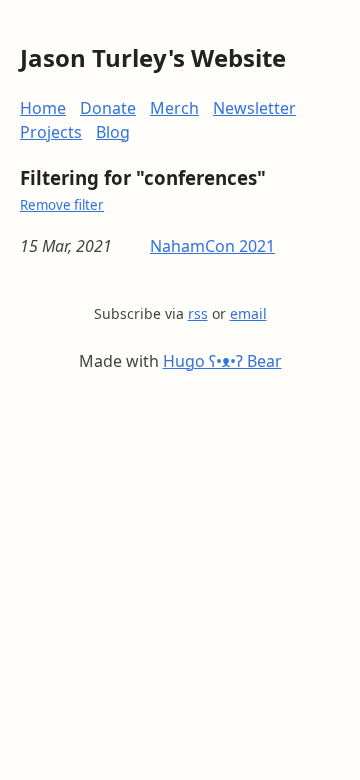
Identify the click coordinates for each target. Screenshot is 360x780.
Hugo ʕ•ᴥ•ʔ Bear (222, 361)
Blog (113, 132)
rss (198, 313)
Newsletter (254, 108)
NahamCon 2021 (212, 246)
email (248, 313)
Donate (108, 108)
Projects (51, 132)
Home (43, 108)
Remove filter (62, 205)
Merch (174, 108)
